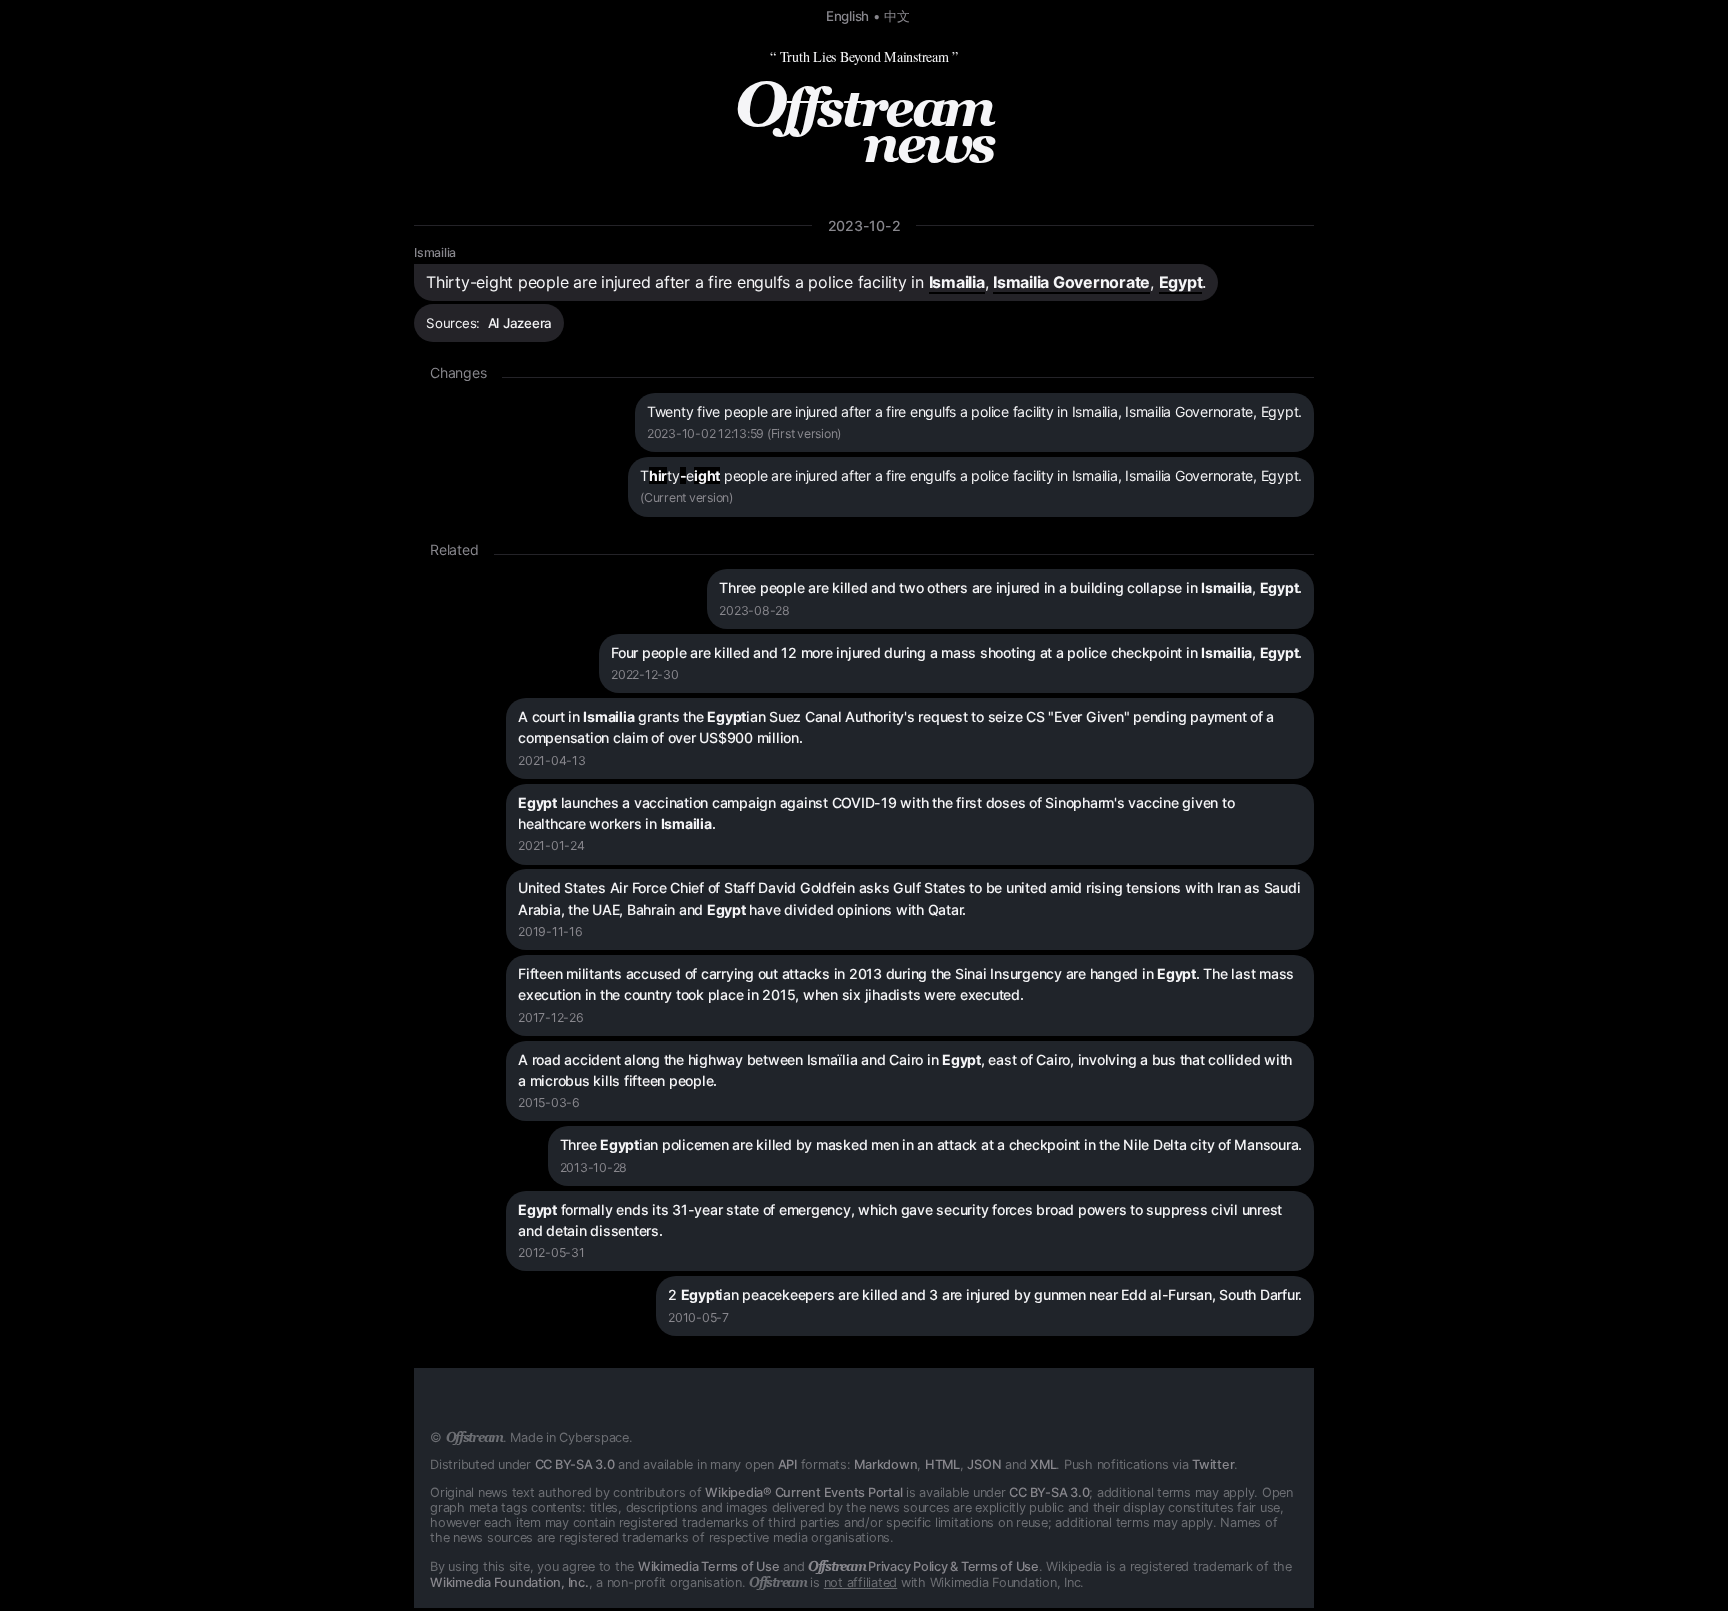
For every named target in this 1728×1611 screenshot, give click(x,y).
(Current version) (686, 497)
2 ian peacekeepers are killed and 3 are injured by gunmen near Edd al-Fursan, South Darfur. (985, 1294)
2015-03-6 (549, 1102)
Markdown (885, 1464)
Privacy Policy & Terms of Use (923, 1566)
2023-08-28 (754, 610)
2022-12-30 (645, 674)
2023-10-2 (864, 225)
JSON (984, 1464)
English (847, 16)
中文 (897, 16)
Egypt (1181, 282)
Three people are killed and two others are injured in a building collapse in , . (1010, 587)
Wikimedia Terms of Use (709, 1566)
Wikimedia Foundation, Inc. (509, 1582)
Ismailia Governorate (1071, 282)
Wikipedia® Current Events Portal (803, 1492)
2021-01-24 (551, 845)
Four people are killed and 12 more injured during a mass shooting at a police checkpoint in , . (956, 652)
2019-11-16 (550, 931)
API (787, 1464)
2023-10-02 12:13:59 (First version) (744, 433)
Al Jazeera (520, 323)
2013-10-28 (594, 1167)
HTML (942, 1464)
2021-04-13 (552, 760)
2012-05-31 (551, 1252)
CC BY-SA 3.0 (575, 1464)
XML (1043, 1464)
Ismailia (435, 252)
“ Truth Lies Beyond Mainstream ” (864, 56)
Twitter (1213, 1464)
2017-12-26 (551, 1017)
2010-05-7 (698, 1317)
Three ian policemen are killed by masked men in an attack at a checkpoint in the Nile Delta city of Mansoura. (931, 1144)
